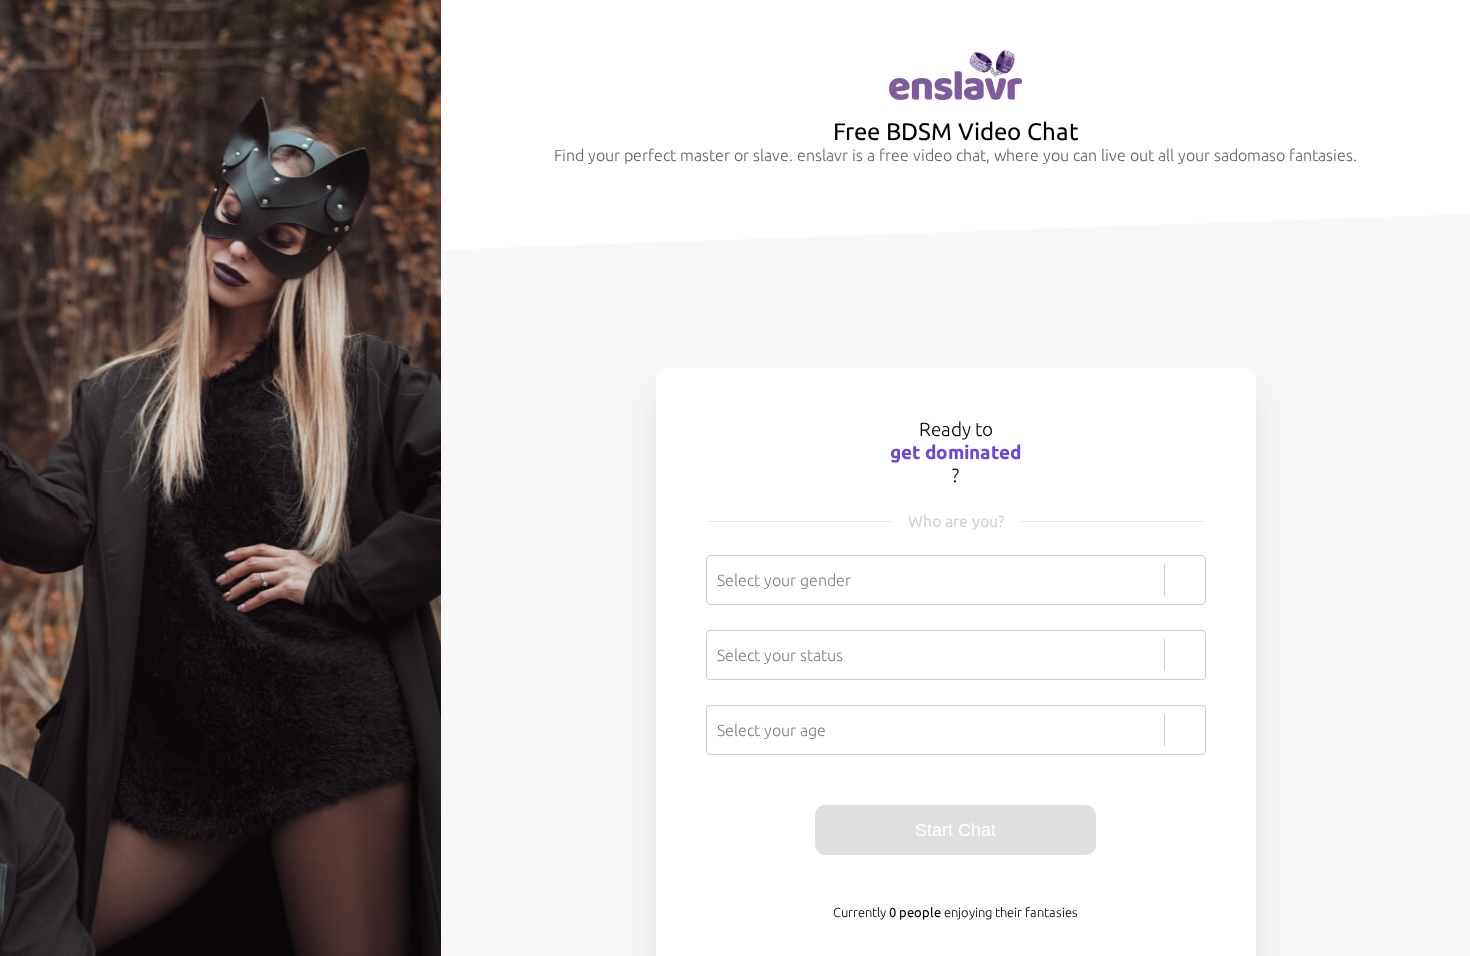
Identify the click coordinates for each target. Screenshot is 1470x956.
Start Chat (955, 830)
